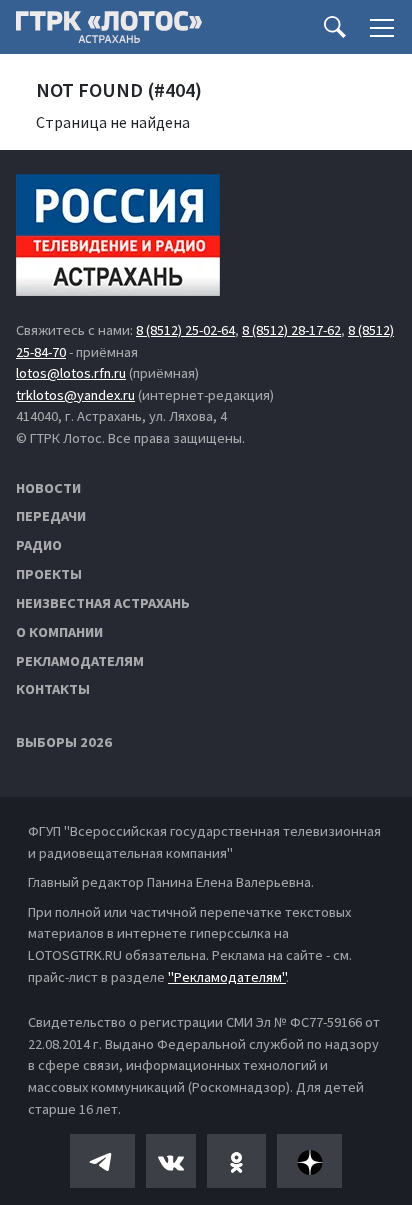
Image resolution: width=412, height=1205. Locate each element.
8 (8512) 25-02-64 (185, 330)
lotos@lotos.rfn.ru (71, 373)
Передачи (51, 516)
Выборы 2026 (64, 742)
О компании (59, 632)
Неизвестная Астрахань (103, 603)
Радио (39, 545)
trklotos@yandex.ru (75, 395)
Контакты (53, 689)
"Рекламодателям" (227, 977)
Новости (48, 488)
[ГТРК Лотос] (109, 32)
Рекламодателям (80, 661)
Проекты (49, 574)
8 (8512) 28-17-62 (291, 330)
